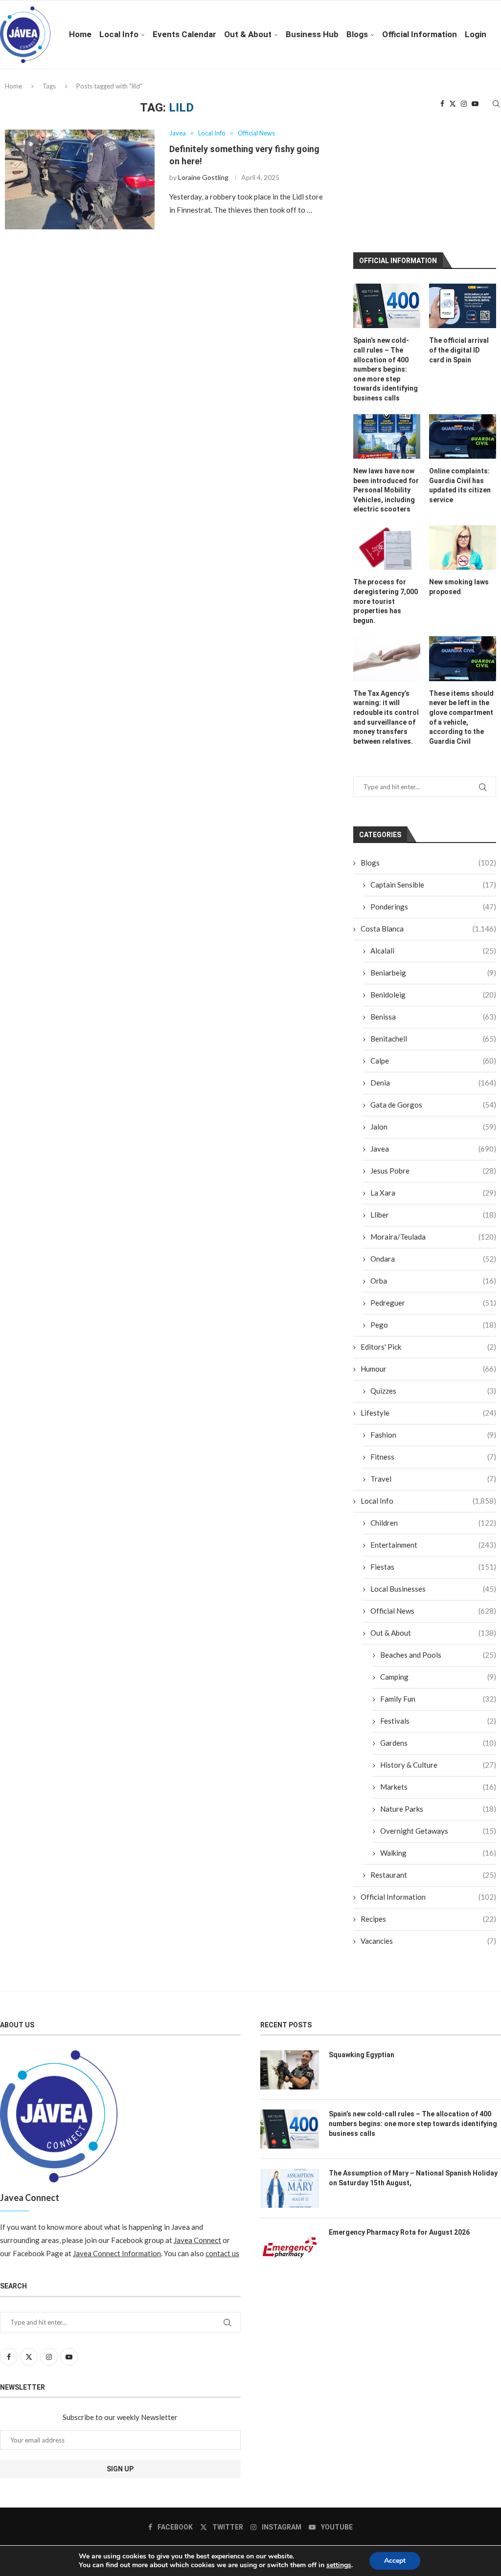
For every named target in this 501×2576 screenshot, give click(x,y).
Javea (433, 1149)
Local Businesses (433, 1589)
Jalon (433, 1127)
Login (476, 34)
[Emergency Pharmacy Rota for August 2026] (290, 2247)
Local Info (119, 34)
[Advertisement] (427, 162)
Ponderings (433, 907)
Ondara (433, 1259)
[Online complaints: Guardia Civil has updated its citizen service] (463, 436)
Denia (433, 1083)
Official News (433, 1611)
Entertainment (433, 1545)
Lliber (433, 1215)
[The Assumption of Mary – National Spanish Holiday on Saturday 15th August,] (290, 2188)
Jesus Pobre (433, 1171)
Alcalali (433, 951)
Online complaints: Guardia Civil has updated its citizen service (460, 485)
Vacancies (428, 1941)
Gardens (438, 1743)
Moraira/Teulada (433, 1237)
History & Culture (438, 1765)
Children (433, 1523)
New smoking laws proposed (459, 587)
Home (80, 34)
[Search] (496, 104)
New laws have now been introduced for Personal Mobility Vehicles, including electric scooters (386, 490)
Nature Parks (438, 1809)
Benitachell (433, 1039)
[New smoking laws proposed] (463, 547)
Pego (433, 1325)
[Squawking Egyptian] (290, 2070)
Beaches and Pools (438, 1655)
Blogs (357, 34)
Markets (438, 1787)
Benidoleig (433, 995)
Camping (438, 1677)
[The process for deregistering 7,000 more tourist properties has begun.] (387, 547)
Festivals (438, 1721)
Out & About (248, 34)
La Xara (433, 1193)
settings (339, 2565)
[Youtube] (475, 104)
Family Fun (438, 1699)
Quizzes (433, 1391)
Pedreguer (433, 1303)
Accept (395, 2561)
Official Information (420, 34)
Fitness (433, 1457)
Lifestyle (428, 1413)
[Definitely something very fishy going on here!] (80, 179)
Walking (438, 1853)
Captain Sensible (433, 885)
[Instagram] (464, 104)
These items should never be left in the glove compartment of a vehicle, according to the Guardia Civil (461, 717)
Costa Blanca (428, 929)
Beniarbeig (433, 973)
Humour (428, 1369)
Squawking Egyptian (362, 2055)
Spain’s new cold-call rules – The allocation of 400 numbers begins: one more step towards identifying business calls (386, 369)
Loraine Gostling (203, 177)
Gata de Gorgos (433, 1105)
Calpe (433, 1061)
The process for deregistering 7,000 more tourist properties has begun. (386, 601)
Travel (433, 1479)
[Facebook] (442, 104)
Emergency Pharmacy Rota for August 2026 (399, 2232)
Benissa (433, 1017)
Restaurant (433, 1875)
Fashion (433, 1435)
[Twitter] (453, 104)
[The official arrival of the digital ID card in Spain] (463, 306)
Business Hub (312, 34)
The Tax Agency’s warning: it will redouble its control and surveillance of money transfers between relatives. (386, 717)
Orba (433, 1281)
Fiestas (433, 1567)
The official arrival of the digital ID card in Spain (459, 350)
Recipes (428, 1919)
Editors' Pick (428, 1347)
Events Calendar (184, 34)
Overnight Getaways (438, 1831)
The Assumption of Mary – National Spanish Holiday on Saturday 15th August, (413, 2178)
